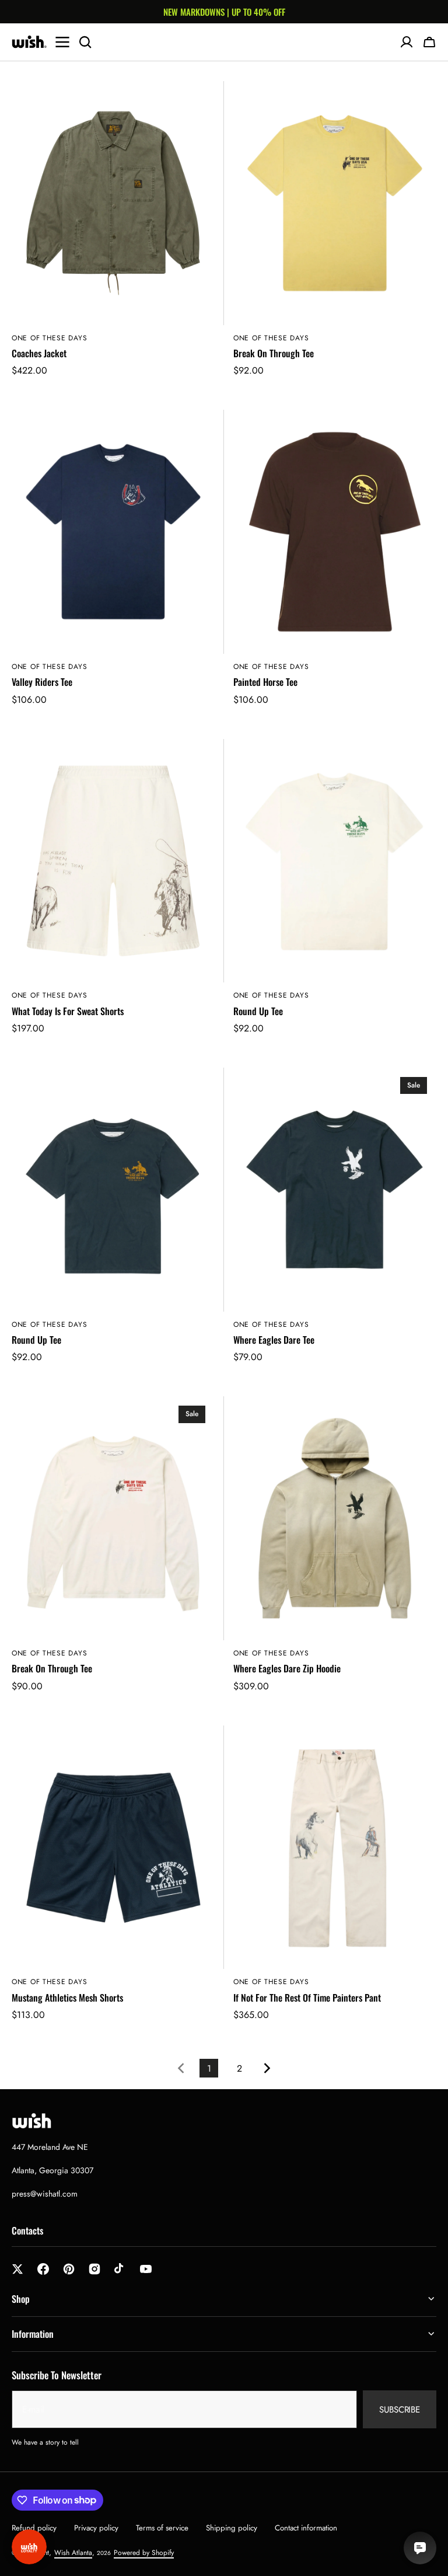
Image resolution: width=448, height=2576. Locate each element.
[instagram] (94, 2269)
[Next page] (269, 2068)
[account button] (407, 42)
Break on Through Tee (52, 1669)
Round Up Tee (258, 1011)
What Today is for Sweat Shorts (68, 1011)
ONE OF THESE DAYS (49, 338)
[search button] (85, 42)
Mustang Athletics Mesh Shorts (67, 1998)
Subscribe (400, 2410)
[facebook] (43, 2269)
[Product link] (113, 236)
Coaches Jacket (39, 353)
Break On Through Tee (274, 353)
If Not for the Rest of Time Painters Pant (307, 1998)
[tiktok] (120, 2269)
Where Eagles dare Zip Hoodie (287, 1669)
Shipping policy (232, 2528)
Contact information (306, 2528)
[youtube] (146, 2269)
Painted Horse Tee (265, 682)
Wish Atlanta (73, 2553)
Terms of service (162, 2528)
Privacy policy (96, 2528)
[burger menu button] (62, 42)
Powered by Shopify (144, 2553)
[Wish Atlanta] (29, 42)
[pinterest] (69, 2269)
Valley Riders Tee (42, 682)
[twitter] (17, 2269)
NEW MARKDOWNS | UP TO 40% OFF (224, 12)
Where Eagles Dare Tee (274, 1340)
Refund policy (34, 2528)
